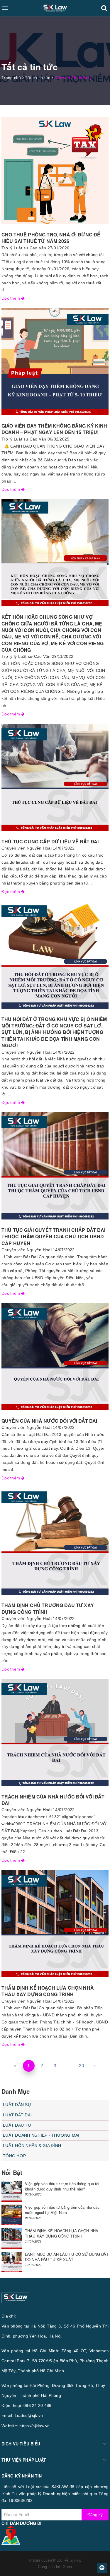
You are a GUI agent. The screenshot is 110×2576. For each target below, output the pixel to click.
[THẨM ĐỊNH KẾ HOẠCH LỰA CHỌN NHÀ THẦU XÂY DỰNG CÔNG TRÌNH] (55, 1924)
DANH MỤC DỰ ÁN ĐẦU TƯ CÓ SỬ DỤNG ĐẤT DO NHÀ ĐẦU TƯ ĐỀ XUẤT (67, 2257)
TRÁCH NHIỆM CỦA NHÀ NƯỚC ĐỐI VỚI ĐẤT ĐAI (53, 1800)
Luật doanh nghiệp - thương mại (41, 2135)
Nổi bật (12, 2172)
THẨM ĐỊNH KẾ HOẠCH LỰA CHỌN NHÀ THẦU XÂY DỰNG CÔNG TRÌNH (48, 1991)
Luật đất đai (17, 2115)
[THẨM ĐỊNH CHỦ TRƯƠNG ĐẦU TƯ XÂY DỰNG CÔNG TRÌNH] (55, 1541)
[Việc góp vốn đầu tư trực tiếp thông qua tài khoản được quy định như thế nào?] (12, 2191)
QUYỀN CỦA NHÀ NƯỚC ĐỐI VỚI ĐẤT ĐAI (49, 1421)
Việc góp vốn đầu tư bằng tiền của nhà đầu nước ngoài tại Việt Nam (62, 2210)
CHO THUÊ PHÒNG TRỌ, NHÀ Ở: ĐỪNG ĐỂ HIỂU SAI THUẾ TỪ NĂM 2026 (51, 238)
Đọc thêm (11, 298)
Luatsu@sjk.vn (29, 2415)
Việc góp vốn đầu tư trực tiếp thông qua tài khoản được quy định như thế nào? (62, 2186)
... (68, 2066)
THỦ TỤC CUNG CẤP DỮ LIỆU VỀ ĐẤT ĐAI (50, 841)
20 (81, 2066)
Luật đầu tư (17, 2125)
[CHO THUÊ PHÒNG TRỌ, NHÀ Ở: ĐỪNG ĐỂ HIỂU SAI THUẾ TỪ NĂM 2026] (55, 170)
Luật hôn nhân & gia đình (32, 2145)
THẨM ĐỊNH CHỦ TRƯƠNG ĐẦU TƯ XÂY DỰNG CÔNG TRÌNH (48, 1608)
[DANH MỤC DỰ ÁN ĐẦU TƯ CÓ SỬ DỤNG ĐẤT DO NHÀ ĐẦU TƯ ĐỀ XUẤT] (12, 2262)
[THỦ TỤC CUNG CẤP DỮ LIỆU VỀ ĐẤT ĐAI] (55, 777)
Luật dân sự (17, 2105)
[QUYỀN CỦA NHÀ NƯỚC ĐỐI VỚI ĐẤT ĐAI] (55, 1357)
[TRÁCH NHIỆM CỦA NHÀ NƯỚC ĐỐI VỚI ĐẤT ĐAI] (55, 1732)
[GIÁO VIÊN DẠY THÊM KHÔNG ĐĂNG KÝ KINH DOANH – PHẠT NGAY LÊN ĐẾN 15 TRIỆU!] (55, 362)
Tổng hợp (14, 2156)
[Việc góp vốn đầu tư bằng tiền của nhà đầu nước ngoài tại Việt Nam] (12, 2215)
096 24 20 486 (37, 2405)
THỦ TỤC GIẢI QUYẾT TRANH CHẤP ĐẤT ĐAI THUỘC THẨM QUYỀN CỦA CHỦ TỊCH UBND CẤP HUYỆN (53, 1237)
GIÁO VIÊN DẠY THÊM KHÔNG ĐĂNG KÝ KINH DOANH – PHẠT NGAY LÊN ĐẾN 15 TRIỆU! (54, 429)
